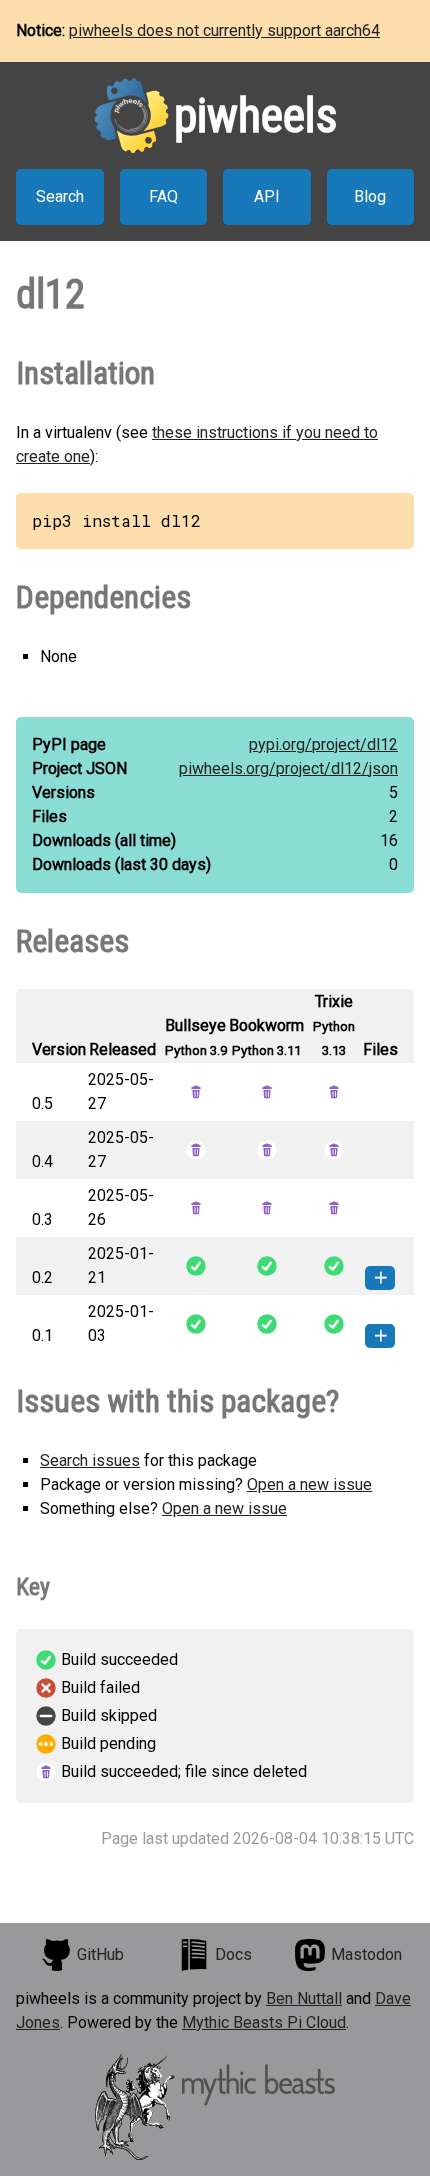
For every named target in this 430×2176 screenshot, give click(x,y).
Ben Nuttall (304, 1998)
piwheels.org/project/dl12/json (288, 768)
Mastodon (366, 1954)
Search (60, 196)
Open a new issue (309, 1484)
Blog (370, 196)
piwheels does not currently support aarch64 (224, 30)
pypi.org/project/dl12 (323, 744)
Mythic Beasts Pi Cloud (264, 2022)
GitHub (100, 1954)
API (267, 196)
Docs (233, 1954)
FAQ (163, 196)
